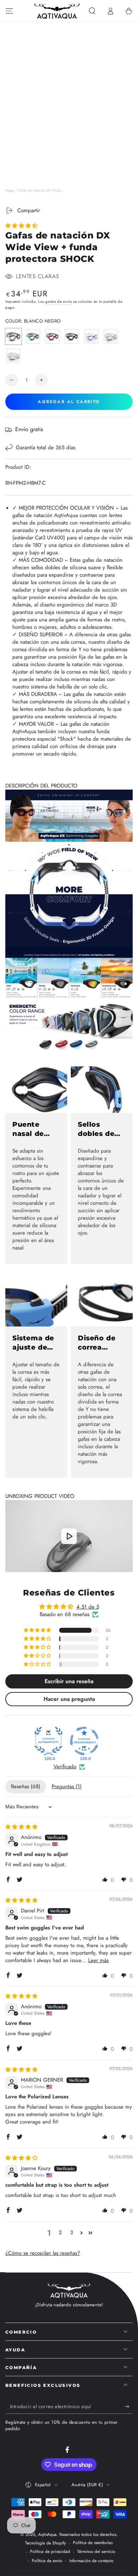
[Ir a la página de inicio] (57, 11)
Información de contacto (91, 2561)
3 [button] (71, 2232)
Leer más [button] (98, 1960)
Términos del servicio (96, 2552)
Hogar (10, 190)
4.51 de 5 (88, 1607)
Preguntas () (67, 1786)
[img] (21, 1827)
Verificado (65, 1767)
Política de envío (47, 2561)
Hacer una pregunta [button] (69, 1699)
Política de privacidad (50, 2552)
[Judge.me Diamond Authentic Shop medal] (48, 1741)
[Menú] (9, 11)
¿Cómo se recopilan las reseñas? (43, 2253)
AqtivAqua (47, 2534)
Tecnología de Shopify (45, 2543)
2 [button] (60, 2232)
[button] (92, 11)
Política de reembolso (93, 2543)
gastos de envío (59, 301)
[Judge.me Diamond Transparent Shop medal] (84, 1741)
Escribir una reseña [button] (69, 1681)
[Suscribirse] (129, 2407)
